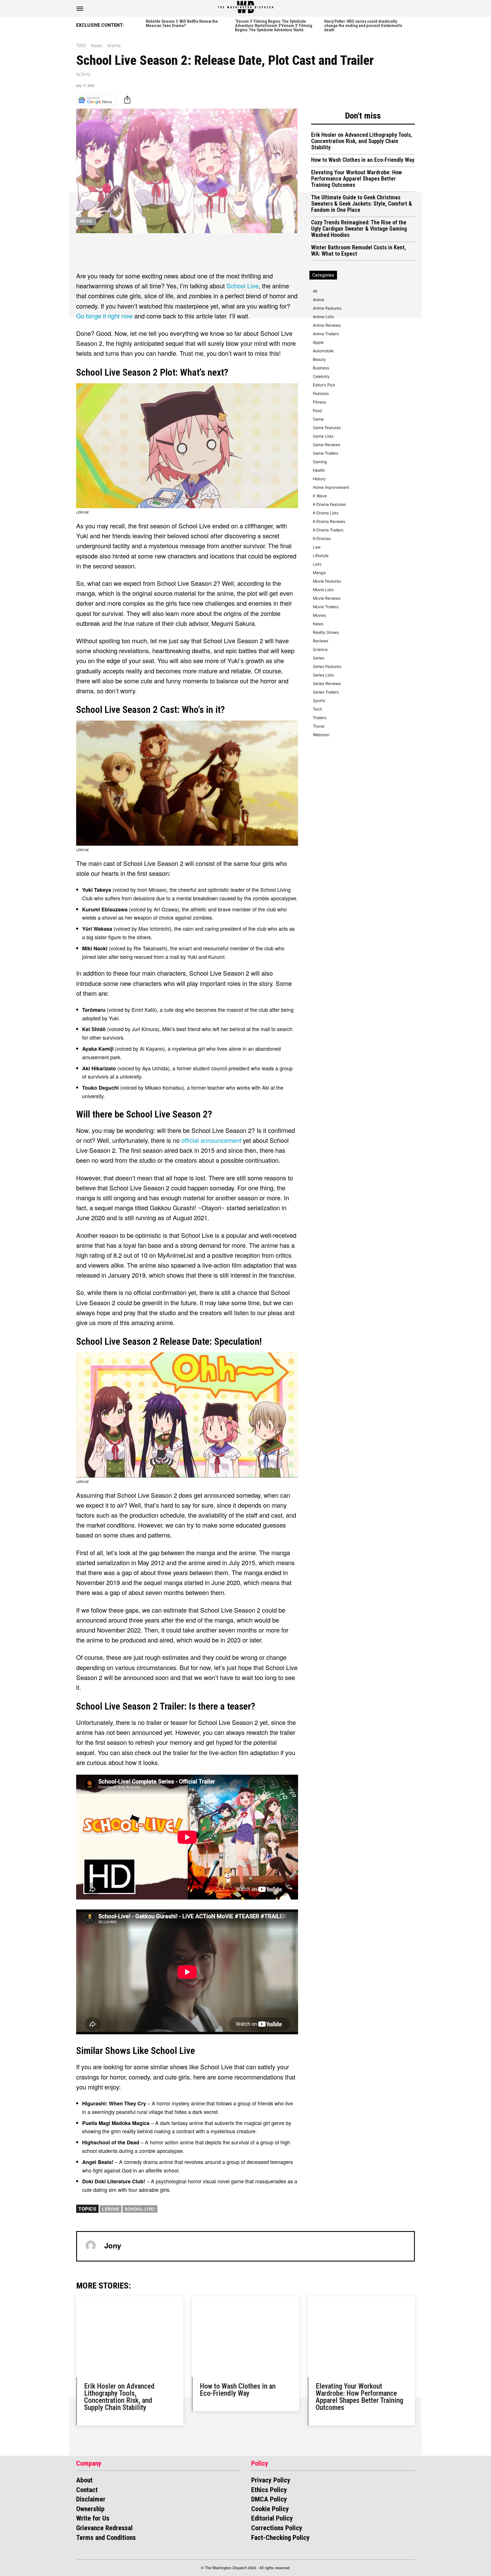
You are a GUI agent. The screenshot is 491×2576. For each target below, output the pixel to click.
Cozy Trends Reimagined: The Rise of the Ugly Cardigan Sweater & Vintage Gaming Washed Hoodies (359, 229)
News (97, 45)
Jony (86, 74)
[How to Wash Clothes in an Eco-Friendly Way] (245, 2337)
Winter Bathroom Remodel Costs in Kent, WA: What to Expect (359, 251)
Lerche (111, 2209)
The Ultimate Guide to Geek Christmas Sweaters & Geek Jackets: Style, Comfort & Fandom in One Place (362, 204)
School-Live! (140, 2209)
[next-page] (413, 25)
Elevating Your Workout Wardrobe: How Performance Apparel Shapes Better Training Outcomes (356, 179)
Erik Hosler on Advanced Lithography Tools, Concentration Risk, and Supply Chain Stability (362, 141)
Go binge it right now (104, 316)
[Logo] (246, 7)
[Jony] (91, 2246)
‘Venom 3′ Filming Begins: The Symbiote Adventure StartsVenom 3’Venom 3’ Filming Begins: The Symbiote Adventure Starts (274, 26)
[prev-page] (139, 25)
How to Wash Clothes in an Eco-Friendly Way (363, 160)
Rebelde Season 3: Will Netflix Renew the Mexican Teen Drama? (182, 23)
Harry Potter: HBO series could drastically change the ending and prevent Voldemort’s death (363, 26)
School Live (243, 286)
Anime (114, 45)
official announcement (211, 1140)
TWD (81, 45)
